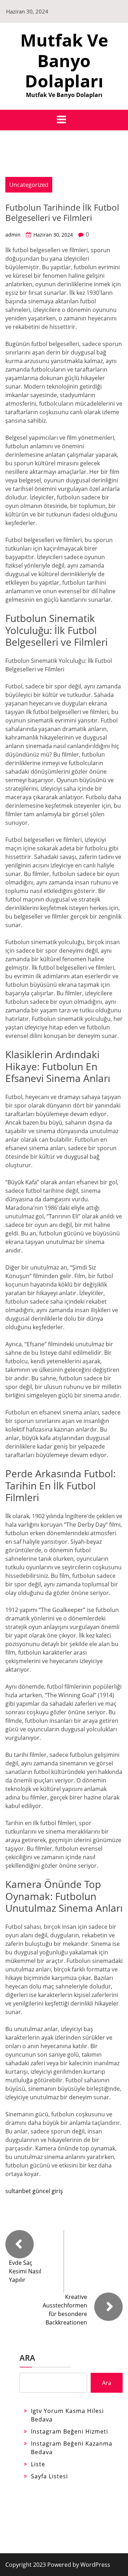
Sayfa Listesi (49, 2476)
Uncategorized (29, 185)
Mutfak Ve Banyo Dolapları (64, 60)
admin (13, 235)
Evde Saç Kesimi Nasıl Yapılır (25, 2271)
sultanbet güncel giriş (34, 2191)
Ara (27, 2358)
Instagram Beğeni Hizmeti (70, 2431)
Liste (38, 2464)
